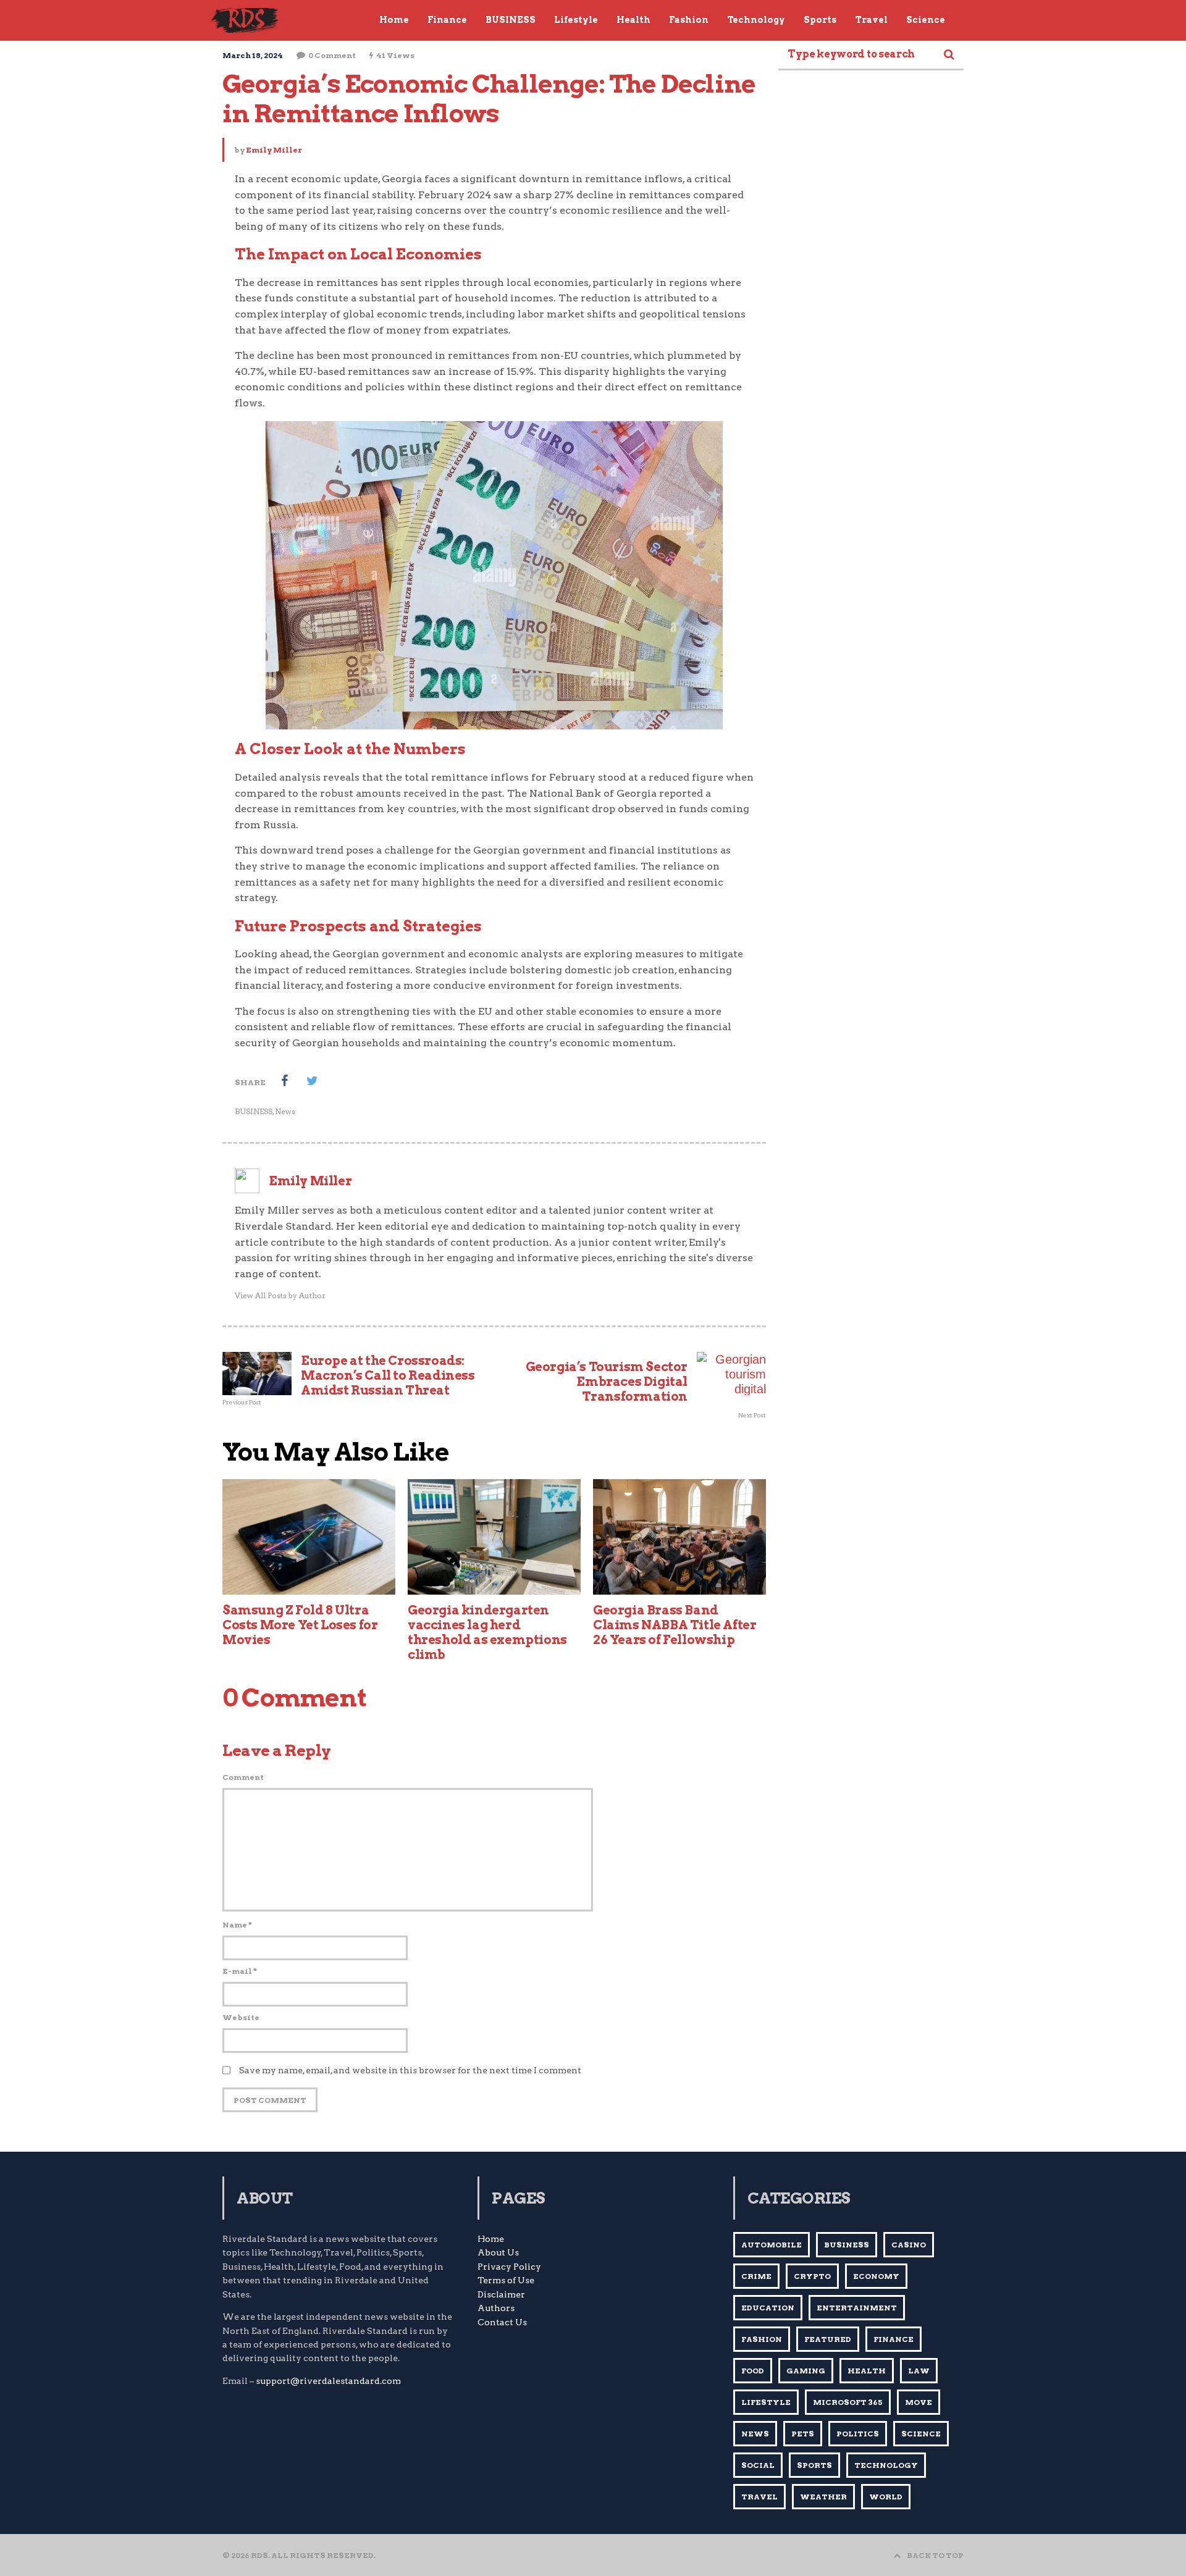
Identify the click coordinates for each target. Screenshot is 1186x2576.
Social (758, 2465)
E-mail (240, 1971)
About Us (498, 2252)
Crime (756, 2276)
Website (241, 2017)
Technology (886, 2465)
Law (919, 2371)
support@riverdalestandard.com (328, 2381)
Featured (828, 2339)
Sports (814, 2465)
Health (867, 2371)
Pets (803, 2434)
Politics (858, 2434)
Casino (909, 2245)
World (886, 2497)
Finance (894, 2339)
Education (768, 2308)
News (285, 1111)
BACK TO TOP (935, 2555)
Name (237, 1925)
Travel (759, 2497)
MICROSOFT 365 (848, 2402)
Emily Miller (274, 150)
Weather (823, 2497)
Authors (496, 2308)
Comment (243, 1777)
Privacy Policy (509, 2267)
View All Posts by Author (280, 1295)
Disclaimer (501, 2294)
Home (491, 2239)
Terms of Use (506, 2280)
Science (921, 2434)
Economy (876, 2276)
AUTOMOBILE (772, 2245)
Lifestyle (766, 2402)
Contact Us (502, 2322)
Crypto (812, 2276)
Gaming (806, 2371)
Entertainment (857, 2308)
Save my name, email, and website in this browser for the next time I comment (410, 2070)
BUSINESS (254, 1111)
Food (753, 2371)
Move (919, 2402)
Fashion (762, 2339)
